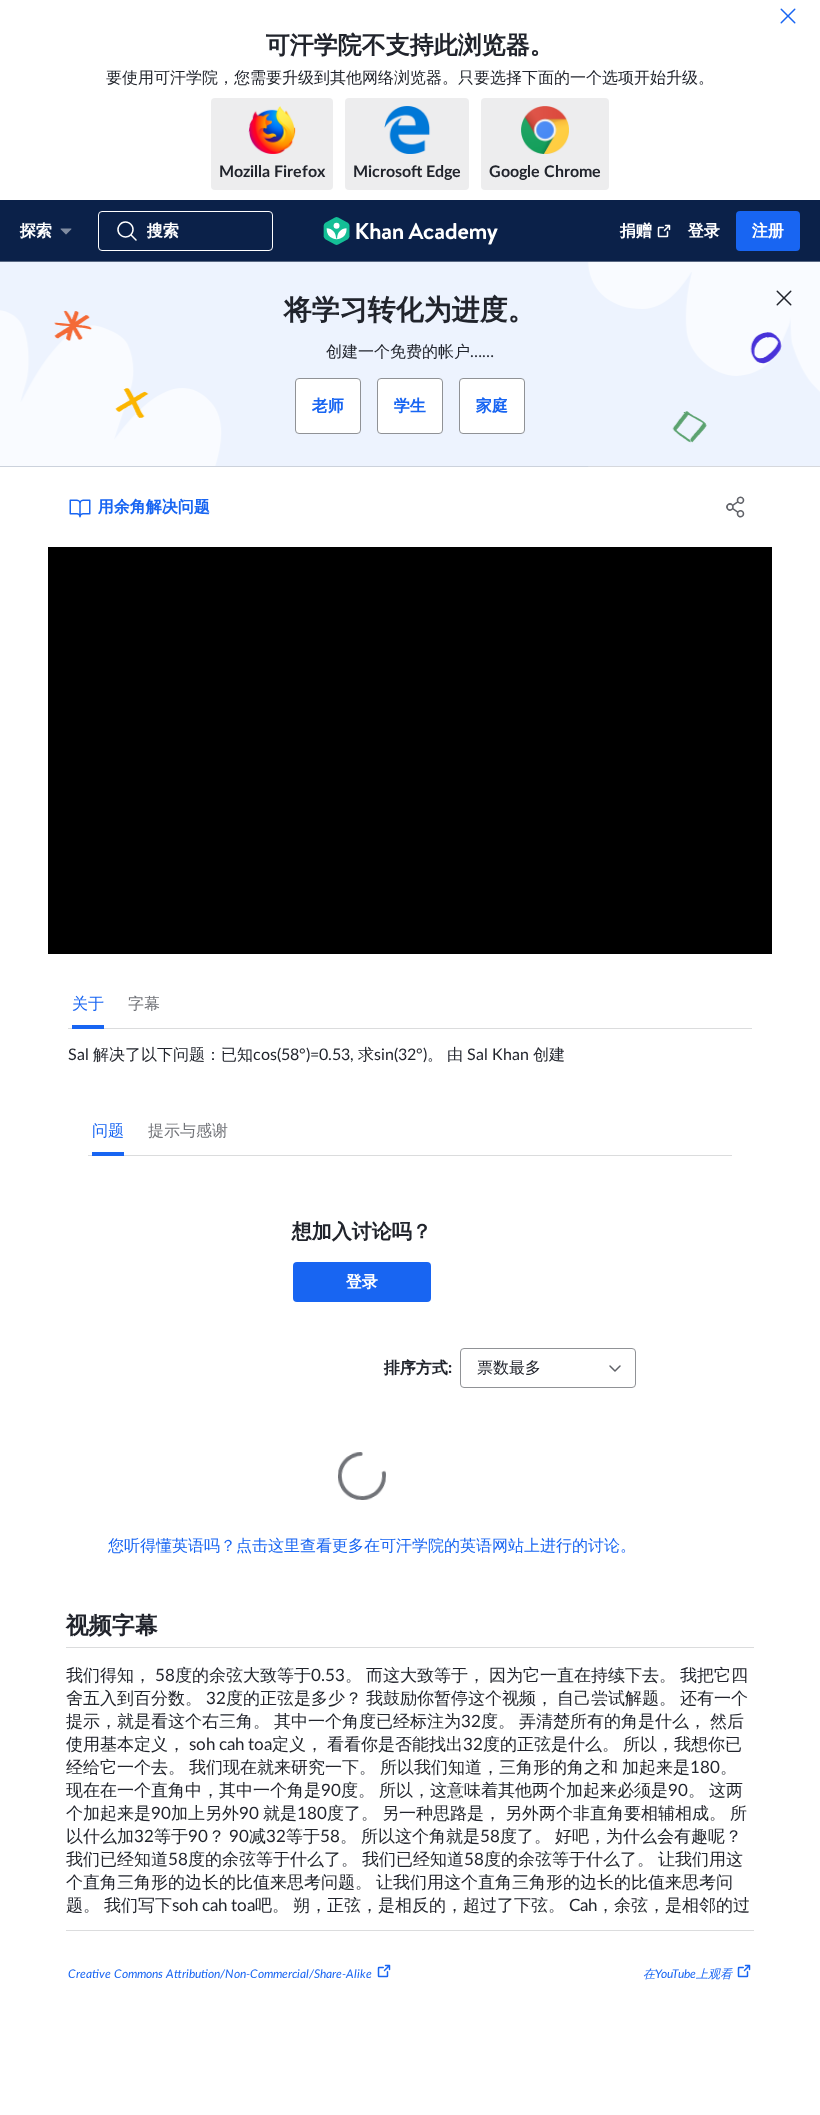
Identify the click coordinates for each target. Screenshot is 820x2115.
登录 (704, 231)
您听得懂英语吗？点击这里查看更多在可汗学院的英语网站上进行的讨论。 (372, 1518)
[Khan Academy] (410, 231)
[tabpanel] (410, 1047)
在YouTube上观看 (687, 1946)
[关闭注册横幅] (784, 298)
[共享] (735, 507)
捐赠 (636, 231)
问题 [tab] (108, 1131)
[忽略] (788, 16)
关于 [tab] (88, 1004)
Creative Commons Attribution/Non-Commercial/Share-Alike (220, 1946)
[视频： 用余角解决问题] (410, 750)
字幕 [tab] (144, 1004)
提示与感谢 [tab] (188, 1131)
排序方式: (418, 1368)
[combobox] (548, 1368)
